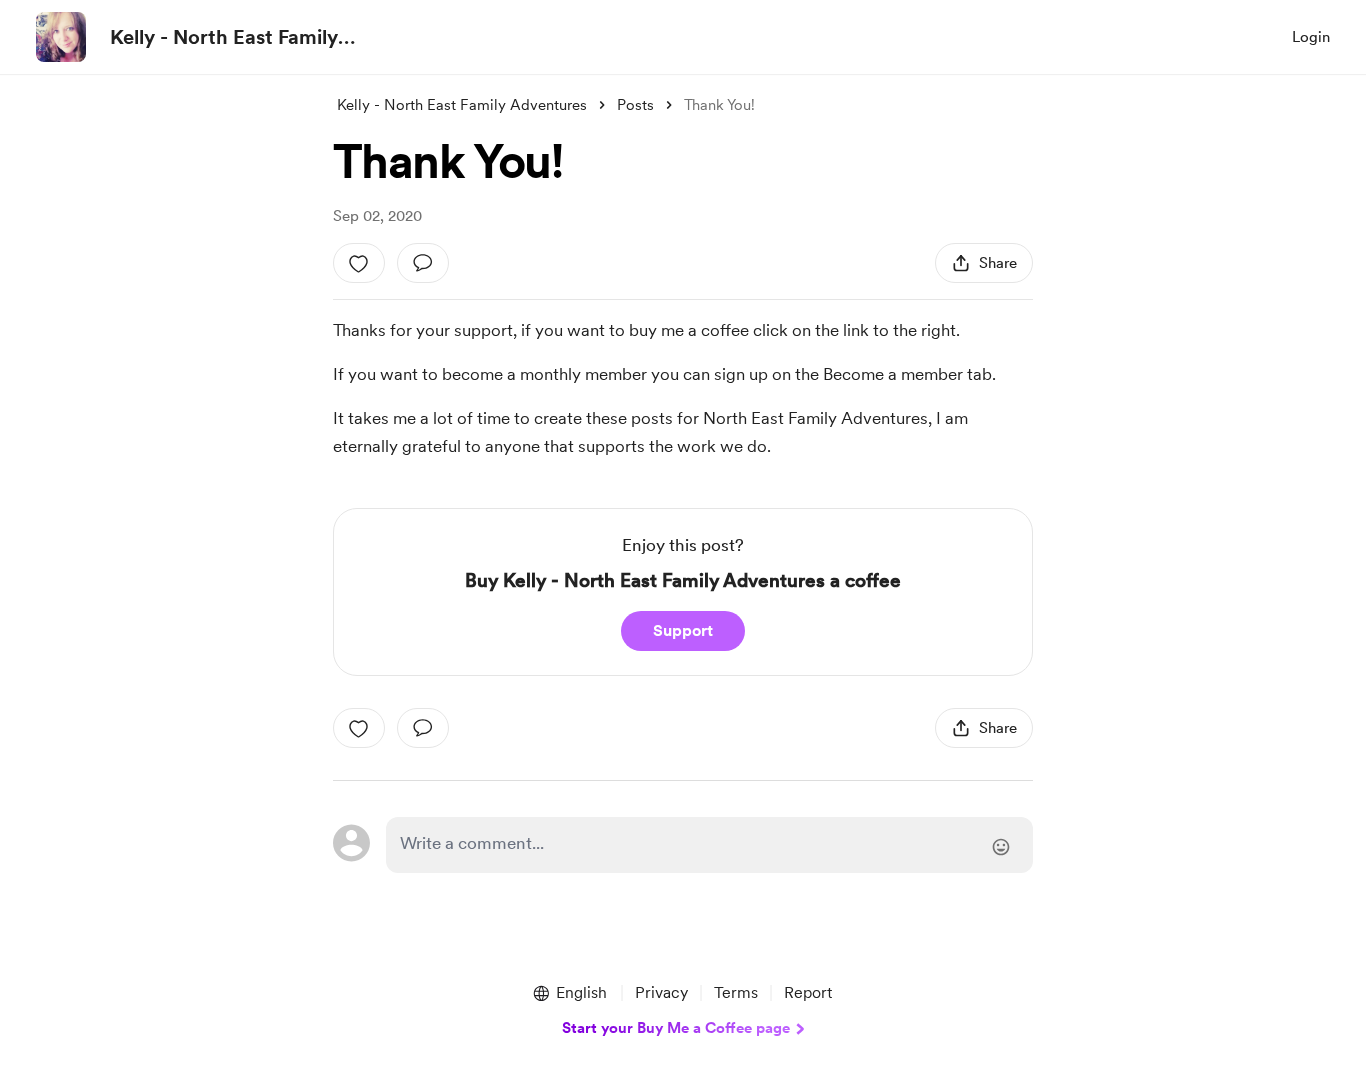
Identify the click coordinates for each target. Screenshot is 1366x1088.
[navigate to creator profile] (61, 37)
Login (1311, 37)
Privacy (661, 992)
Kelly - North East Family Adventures (224, 38)
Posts (635, 105)
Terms (736, 992)
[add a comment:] (423, 263)
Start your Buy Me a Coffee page (676, 1028)
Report (808, 992)
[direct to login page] (709, 845)
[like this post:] (359, 263)
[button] (569, 993)
